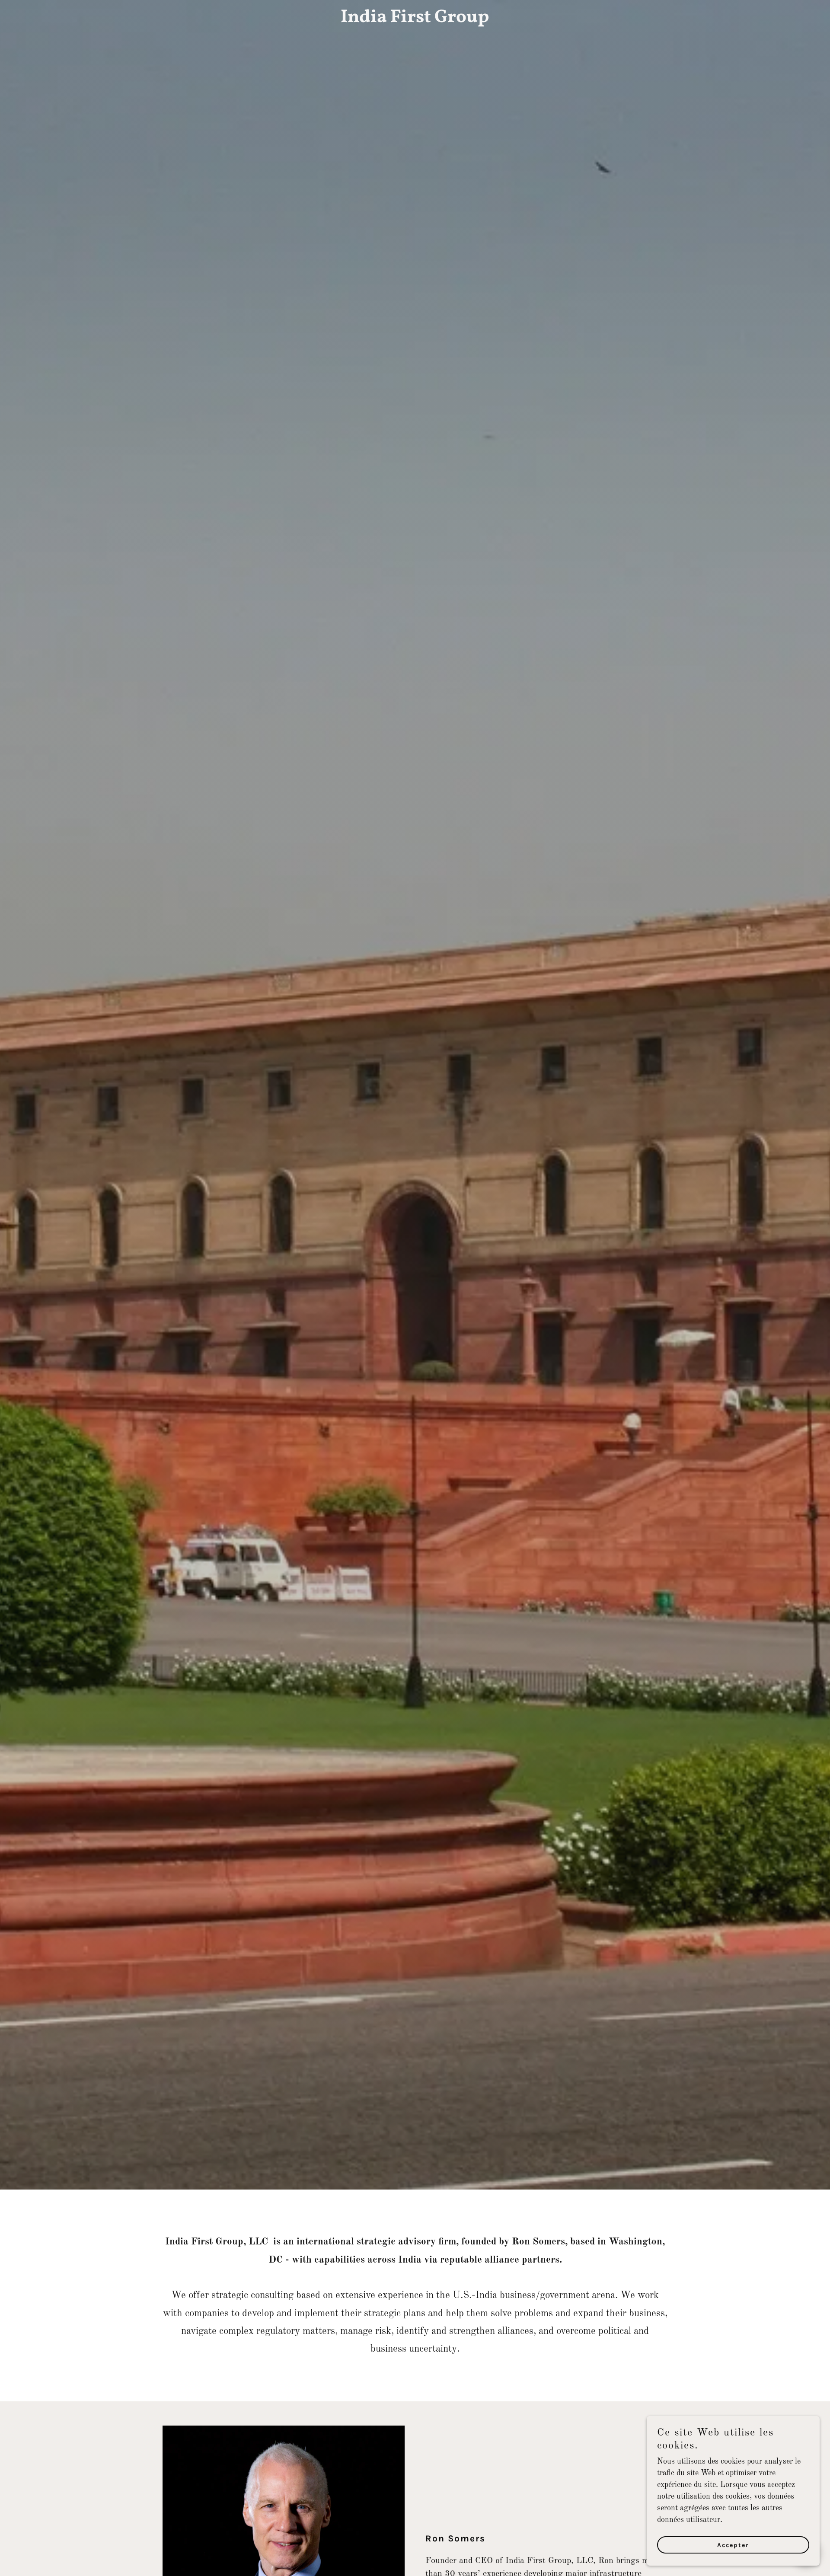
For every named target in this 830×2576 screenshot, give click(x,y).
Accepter (733, 2545)
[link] (415, 20)
